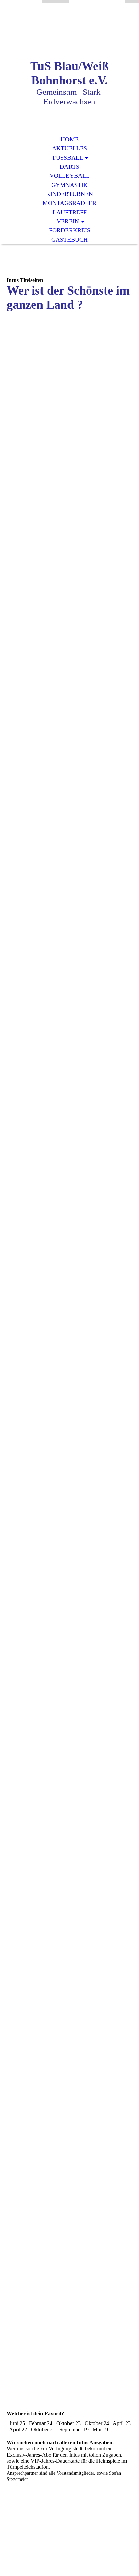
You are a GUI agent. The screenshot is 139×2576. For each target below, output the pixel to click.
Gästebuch (69, 240)
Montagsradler (69, 203)
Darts (69, 167)
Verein (68, 221)
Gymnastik (69, 185)
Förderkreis (70, 230)
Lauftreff (70, 212)
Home (70, 139)
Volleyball (70, 176)
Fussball (68, 158)
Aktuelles (69, 148)
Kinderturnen (69, 194)
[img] (69, 36)
